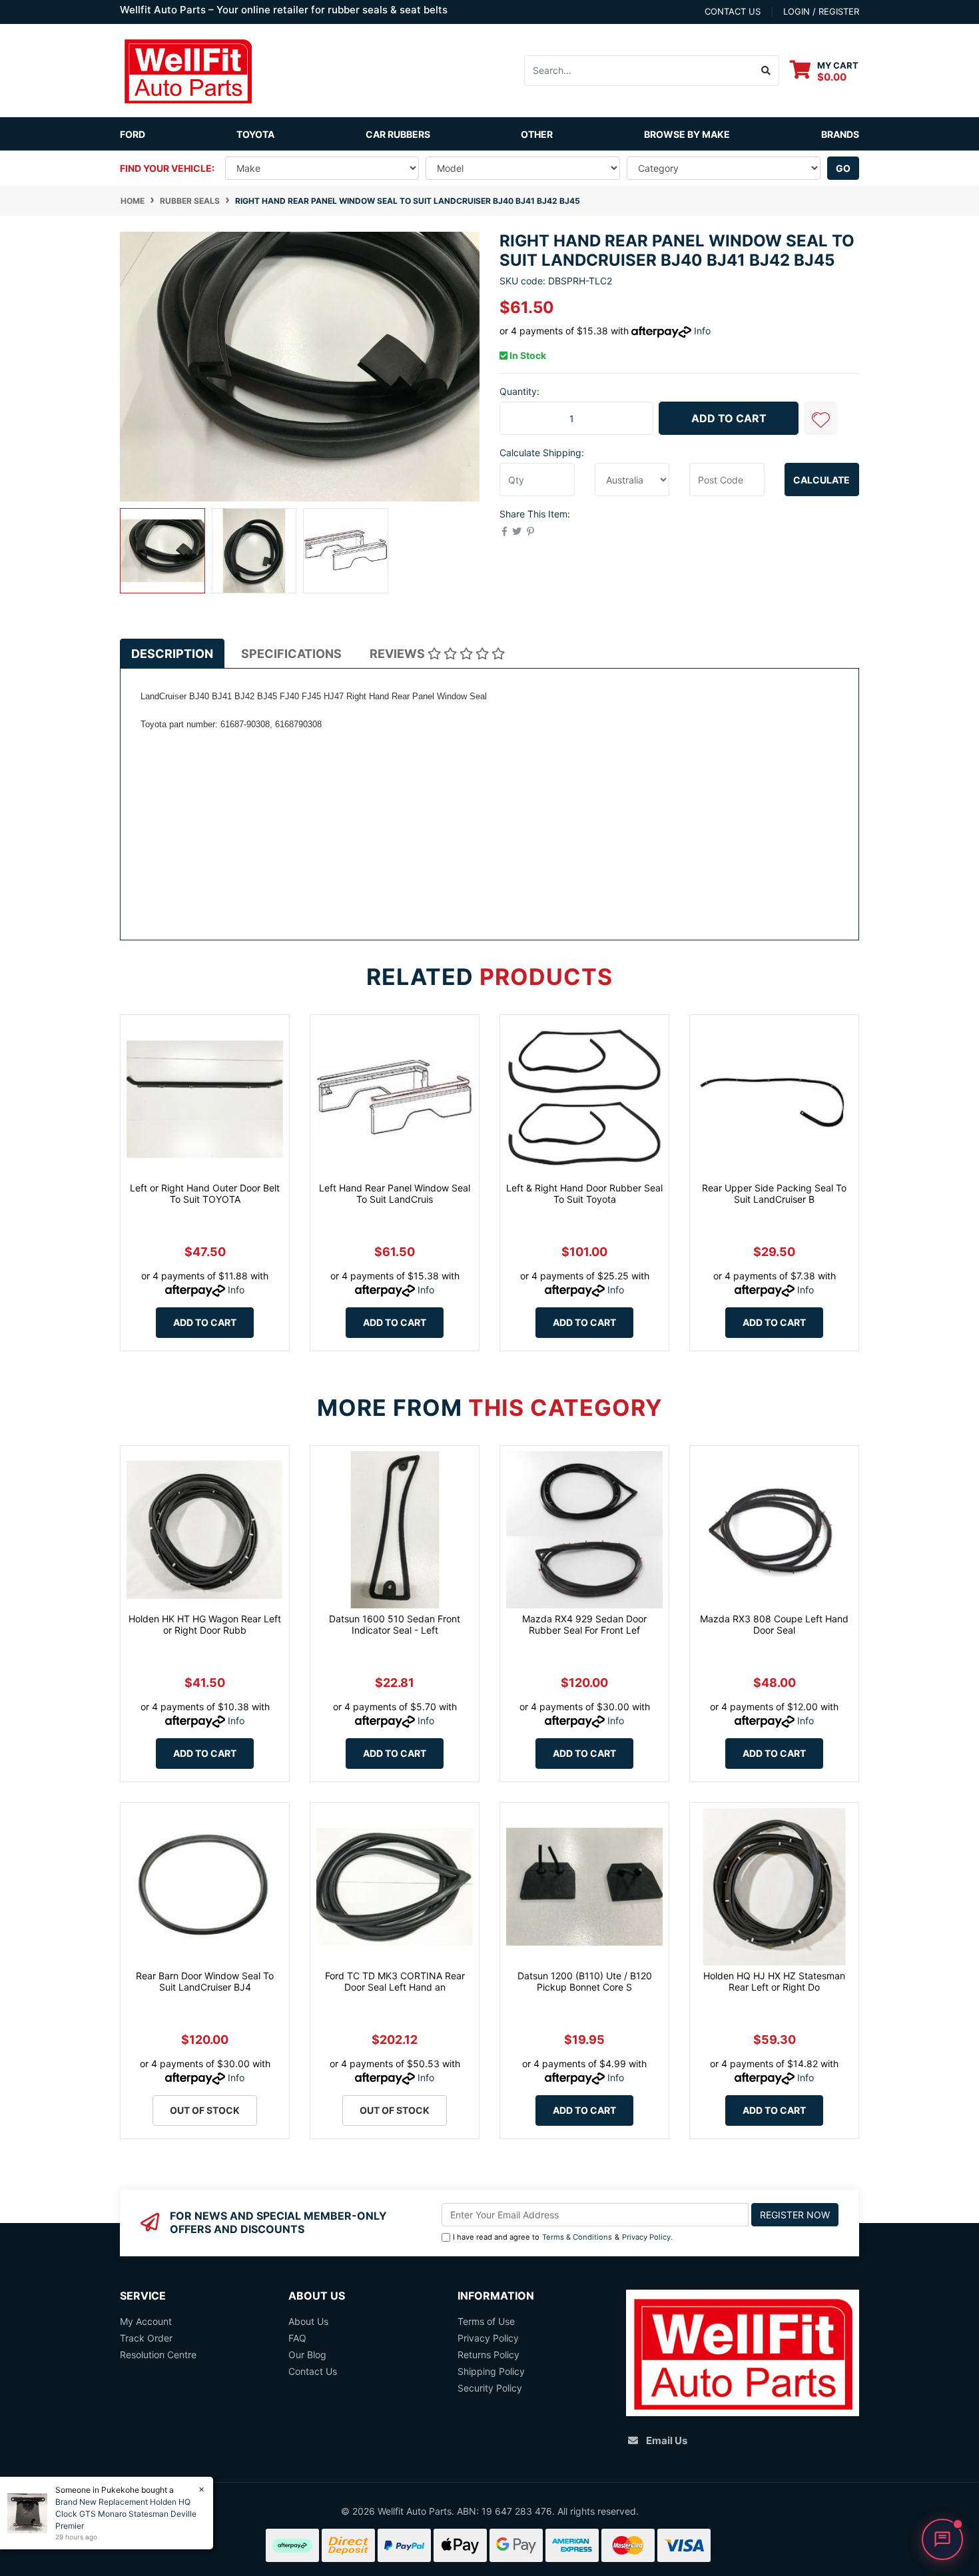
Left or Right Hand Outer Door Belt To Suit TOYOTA (205, 1193)
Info (702, 331)
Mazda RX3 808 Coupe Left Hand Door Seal (774, 1624)
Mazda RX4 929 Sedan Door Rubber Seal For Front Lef (584, 1624)
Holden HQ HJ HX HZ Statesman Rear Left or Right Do (774, 1981)
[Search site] (766, 71)
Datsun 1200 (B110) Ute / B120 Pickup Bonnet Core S (585, 1981)
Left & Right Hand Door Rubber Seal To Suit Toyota (584, 1193)
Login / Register (821, 11)
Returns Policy (489, 2355)
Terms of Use (486, 2321)
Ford (133, 134)
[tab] (172, 654)
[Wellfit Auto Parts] (188, 70)
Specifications (291, 654)
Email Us (667, 2440)
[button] (820, 418)
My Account (146, 2321)
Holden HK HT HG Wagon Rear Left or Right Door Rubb (205, 1624)
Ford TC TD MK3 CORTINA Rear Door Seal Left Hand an (395, 1981)
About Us (308, 2321)
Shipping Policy (491, 2371)
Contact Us (313, 2371)
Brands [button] (840, 134)
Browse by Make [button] (687, 134)
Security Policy (490, 2388)
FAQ (297, 2338)
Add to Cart (729, 418)
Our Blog (307, 2355)
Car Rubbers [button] (398, 134)
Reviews (399, 654)
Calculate (821, 480)
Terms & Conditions (577, 2237)
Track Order (146, 2338)
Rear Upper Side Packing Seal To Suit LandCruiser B (774, 1193)
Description (172, 654)
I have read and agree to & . (563, 2237)
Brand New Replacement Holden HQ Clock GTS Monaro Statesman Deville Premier (126, 2514)
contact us (733, 11)
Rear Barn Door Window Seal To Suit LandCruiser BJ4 (205, 1981)
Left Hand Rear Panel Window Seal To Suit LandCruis (395, 1193)
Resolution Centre (158, 2355)
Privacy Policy (646, 2237)
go (843, 168)
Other (537, 134)
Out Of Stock (205, 2110)
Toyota (255, 134)
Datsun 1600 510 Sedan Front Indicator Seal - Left (395, 1624)
